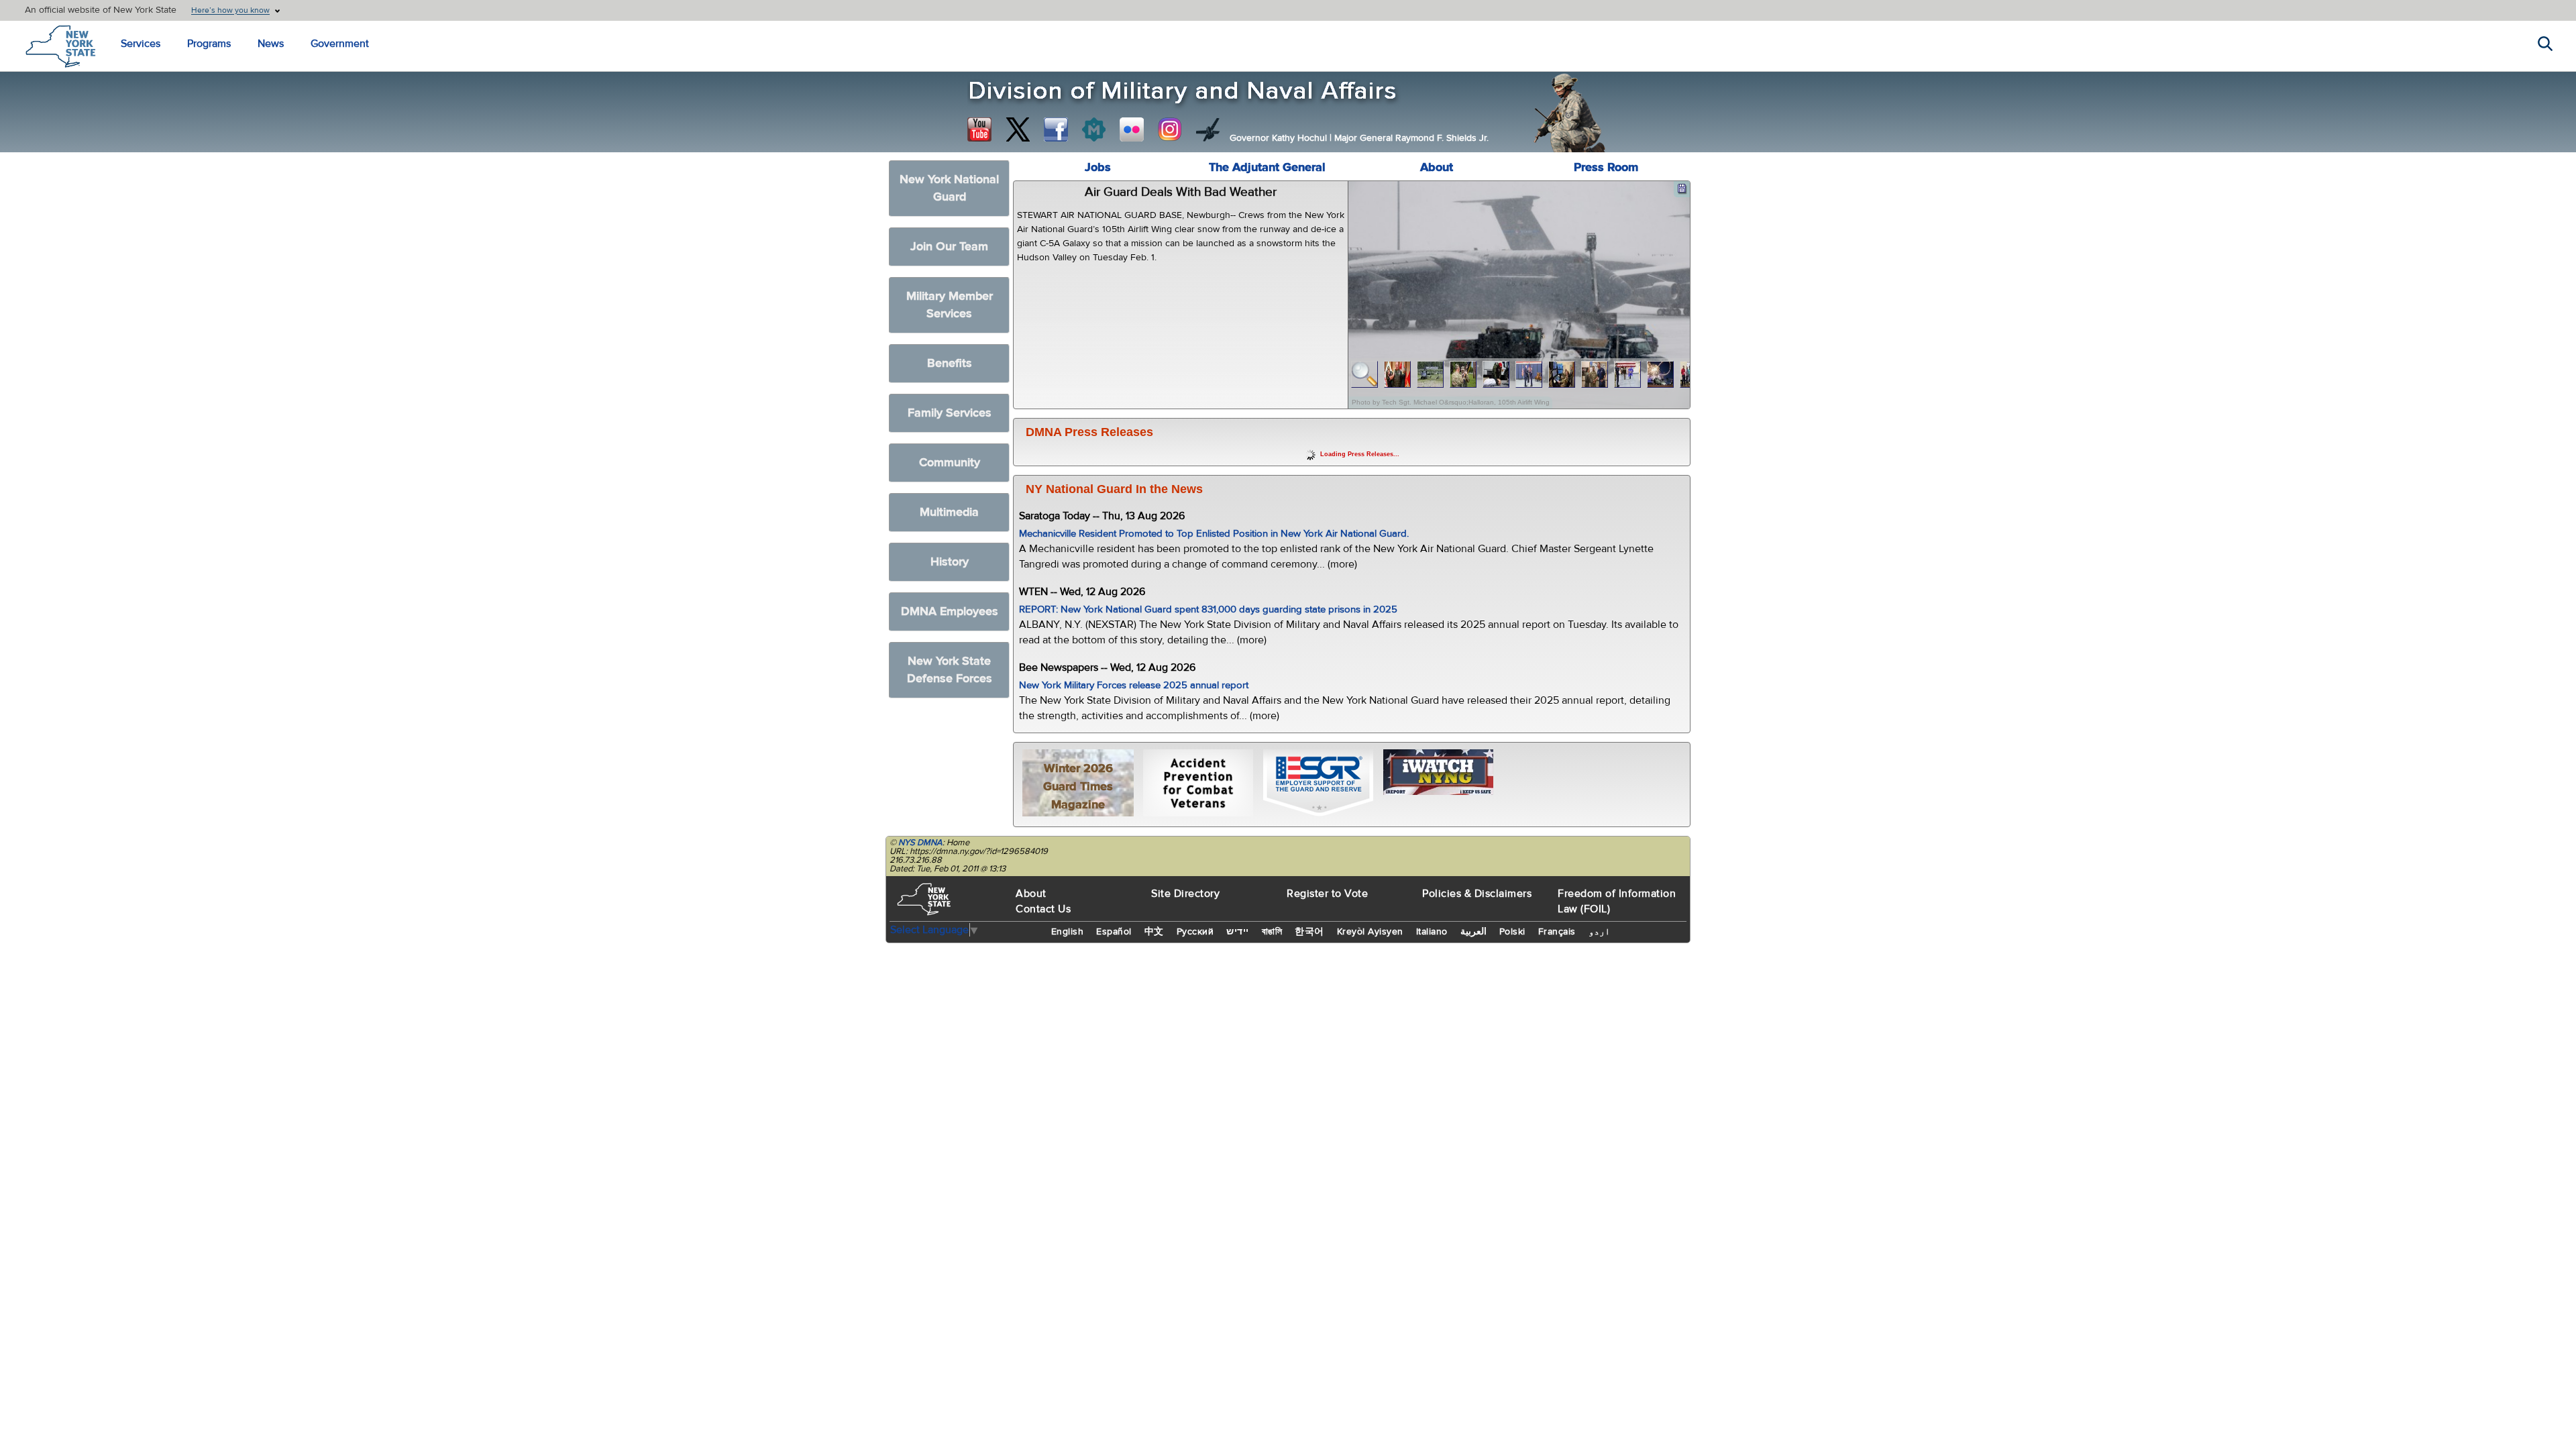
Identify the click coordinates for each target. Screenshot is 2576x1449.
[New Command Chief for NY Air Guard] (1529, 375)
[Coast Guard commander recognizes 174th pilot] (1595, 375)
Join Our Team (949, 247)
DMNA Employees (950, 611)
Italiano (1432, 932)
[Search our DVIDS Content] (1208, 129)
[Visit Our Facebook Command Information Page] (1056, 129)
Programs (209, 44)
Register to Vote (1327, 894)
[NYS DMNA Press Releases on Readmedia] (1093, 129)
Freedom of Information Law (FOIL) (1617, 901)
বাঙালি (1272, 932)
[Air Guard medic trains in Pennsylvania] (1496, 375)
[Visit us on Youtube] (979, 129)
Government (340, 44)
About (1437, 167)
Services (141, 44)
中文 (1154, 932)
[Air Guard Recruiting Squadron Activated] (1628, 375)
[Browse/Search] (1365, 375)
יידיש (1238, 932)
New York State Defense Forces (950, 670)
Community (950, 463)
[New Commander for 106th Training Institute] (1463, 375)
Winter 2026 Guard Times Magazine (1078, 787)
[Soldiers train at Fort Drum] (1431, 375)
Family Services (950, 413)
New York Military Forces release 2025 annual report (1134, 685)
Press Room (1606, 167)
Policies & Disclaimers (1477, 894)
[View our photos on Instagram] (1170, 129)
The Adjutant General (1267, 167)
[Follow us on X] (1018, 129)
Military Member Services (950, 305)
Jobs (1098, 167)
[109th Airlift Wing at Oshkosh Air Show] (1661, 375)
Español (1114, 932)
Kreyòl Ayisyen (1370, 932)
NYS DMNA (920, 843)
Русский (1195, 932)
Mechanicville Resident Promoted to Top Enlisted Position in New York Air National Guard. (1214, 534)
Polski (1512, 932)
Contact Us (1043, 909)
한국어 (1309, 932)
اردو (1599, 932)
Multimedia (949, 512)
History (950, 562)
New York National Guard (949, 188)
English (1068, 932)
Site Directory (1185, 894)
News (271, 44)
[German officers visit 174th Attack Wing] (1562, 375)
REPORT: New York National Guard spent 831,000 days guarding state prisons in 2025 (1208, 609)
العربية (1473, 932)
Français (1557, 932)
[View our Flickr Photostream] (1132, 129)
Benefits (950, 363)
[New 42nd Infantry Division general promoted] (1398, 375)
